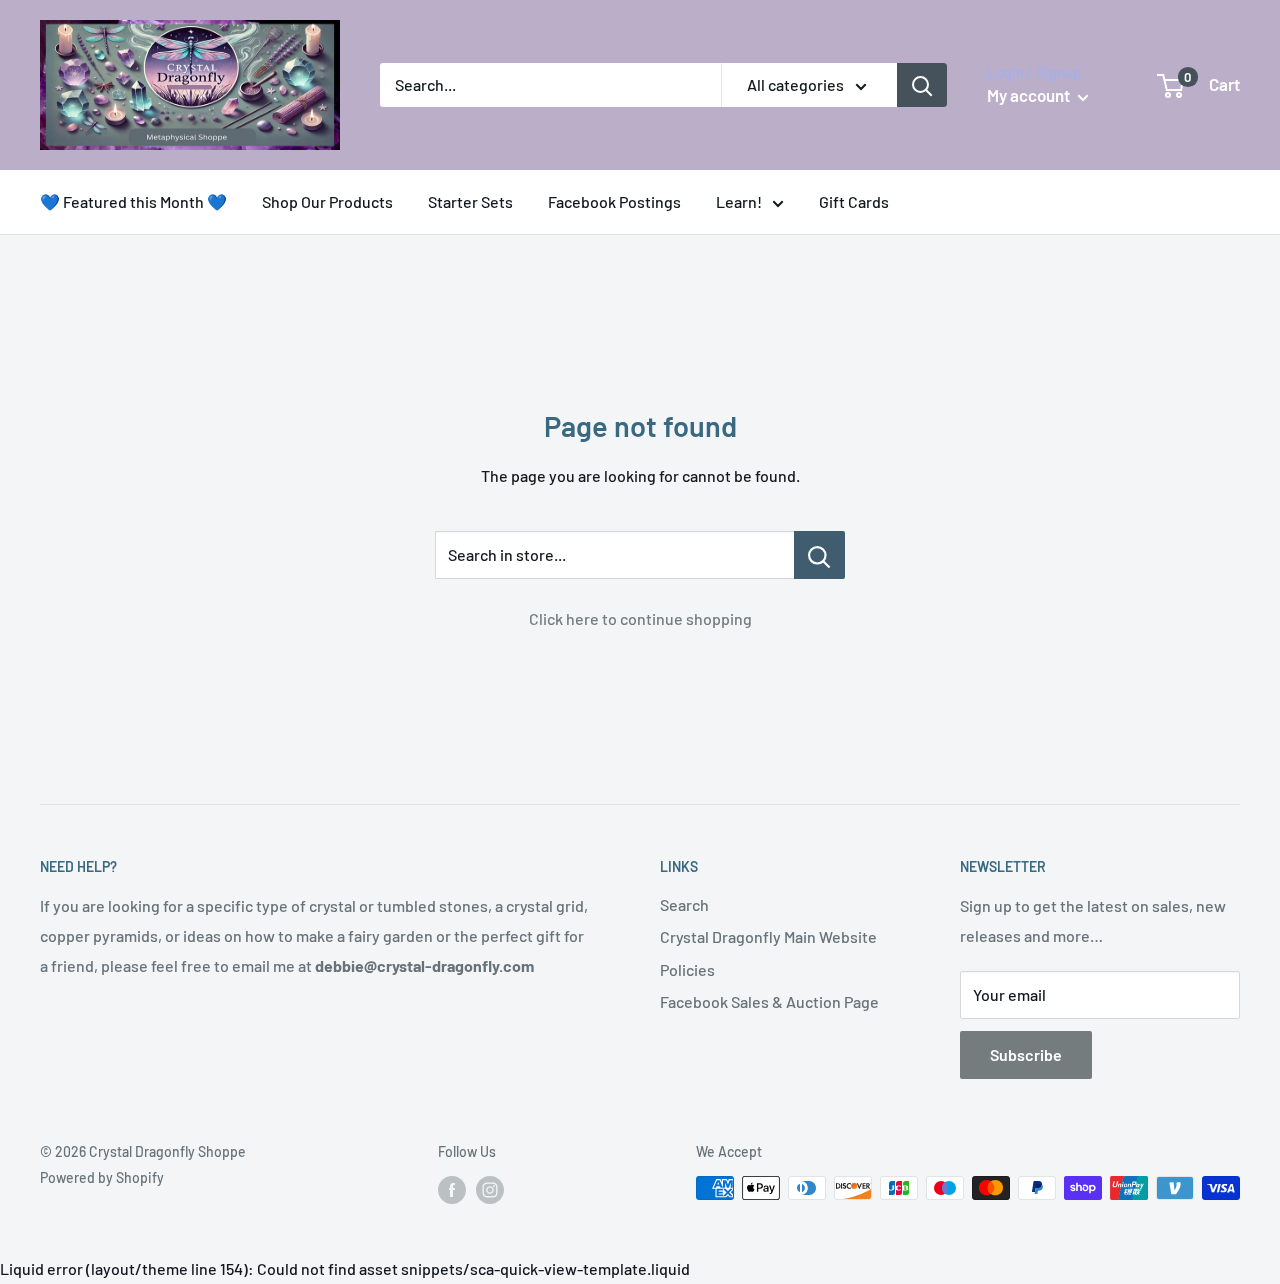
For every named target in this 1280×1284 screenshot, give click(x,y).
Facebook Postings (614, 201)
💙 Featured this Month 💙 (133, 201)
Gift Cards (854, 201)
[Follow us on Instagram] (490, 1190)
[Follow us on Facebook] (452, 1190)
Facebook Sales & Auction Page (769, 1001)
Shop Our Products (327, 201)
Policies (687, 969)
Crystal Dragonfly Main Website (768, 936)
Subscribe (1026, 1054)
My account (1030, 95)
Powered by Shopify (102, 1177)
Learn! (739, 201)
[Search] (922, 85)
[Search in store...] (819, 555)
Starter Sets (470, 201)
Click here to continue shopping (640, 618)
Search (684, 904)
